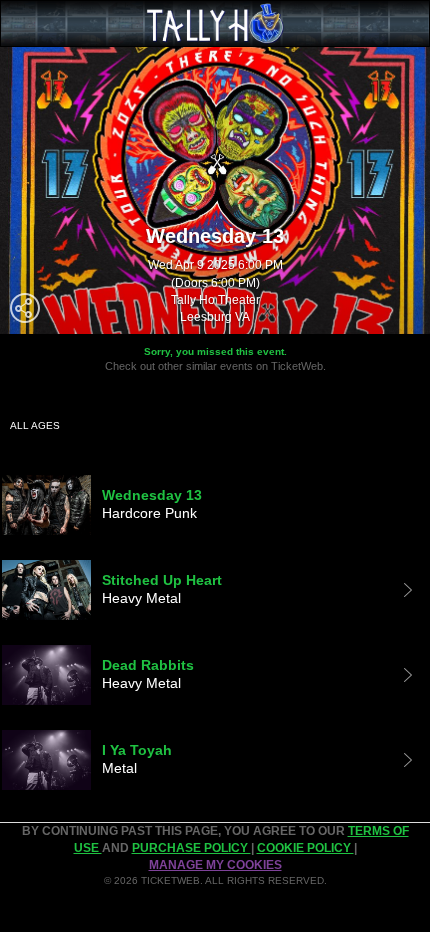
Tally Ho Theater (215, 300)
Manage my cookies (215, 865)
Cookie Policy (305, 848)
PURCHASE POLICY (191, 848)
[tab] (215, 505)
